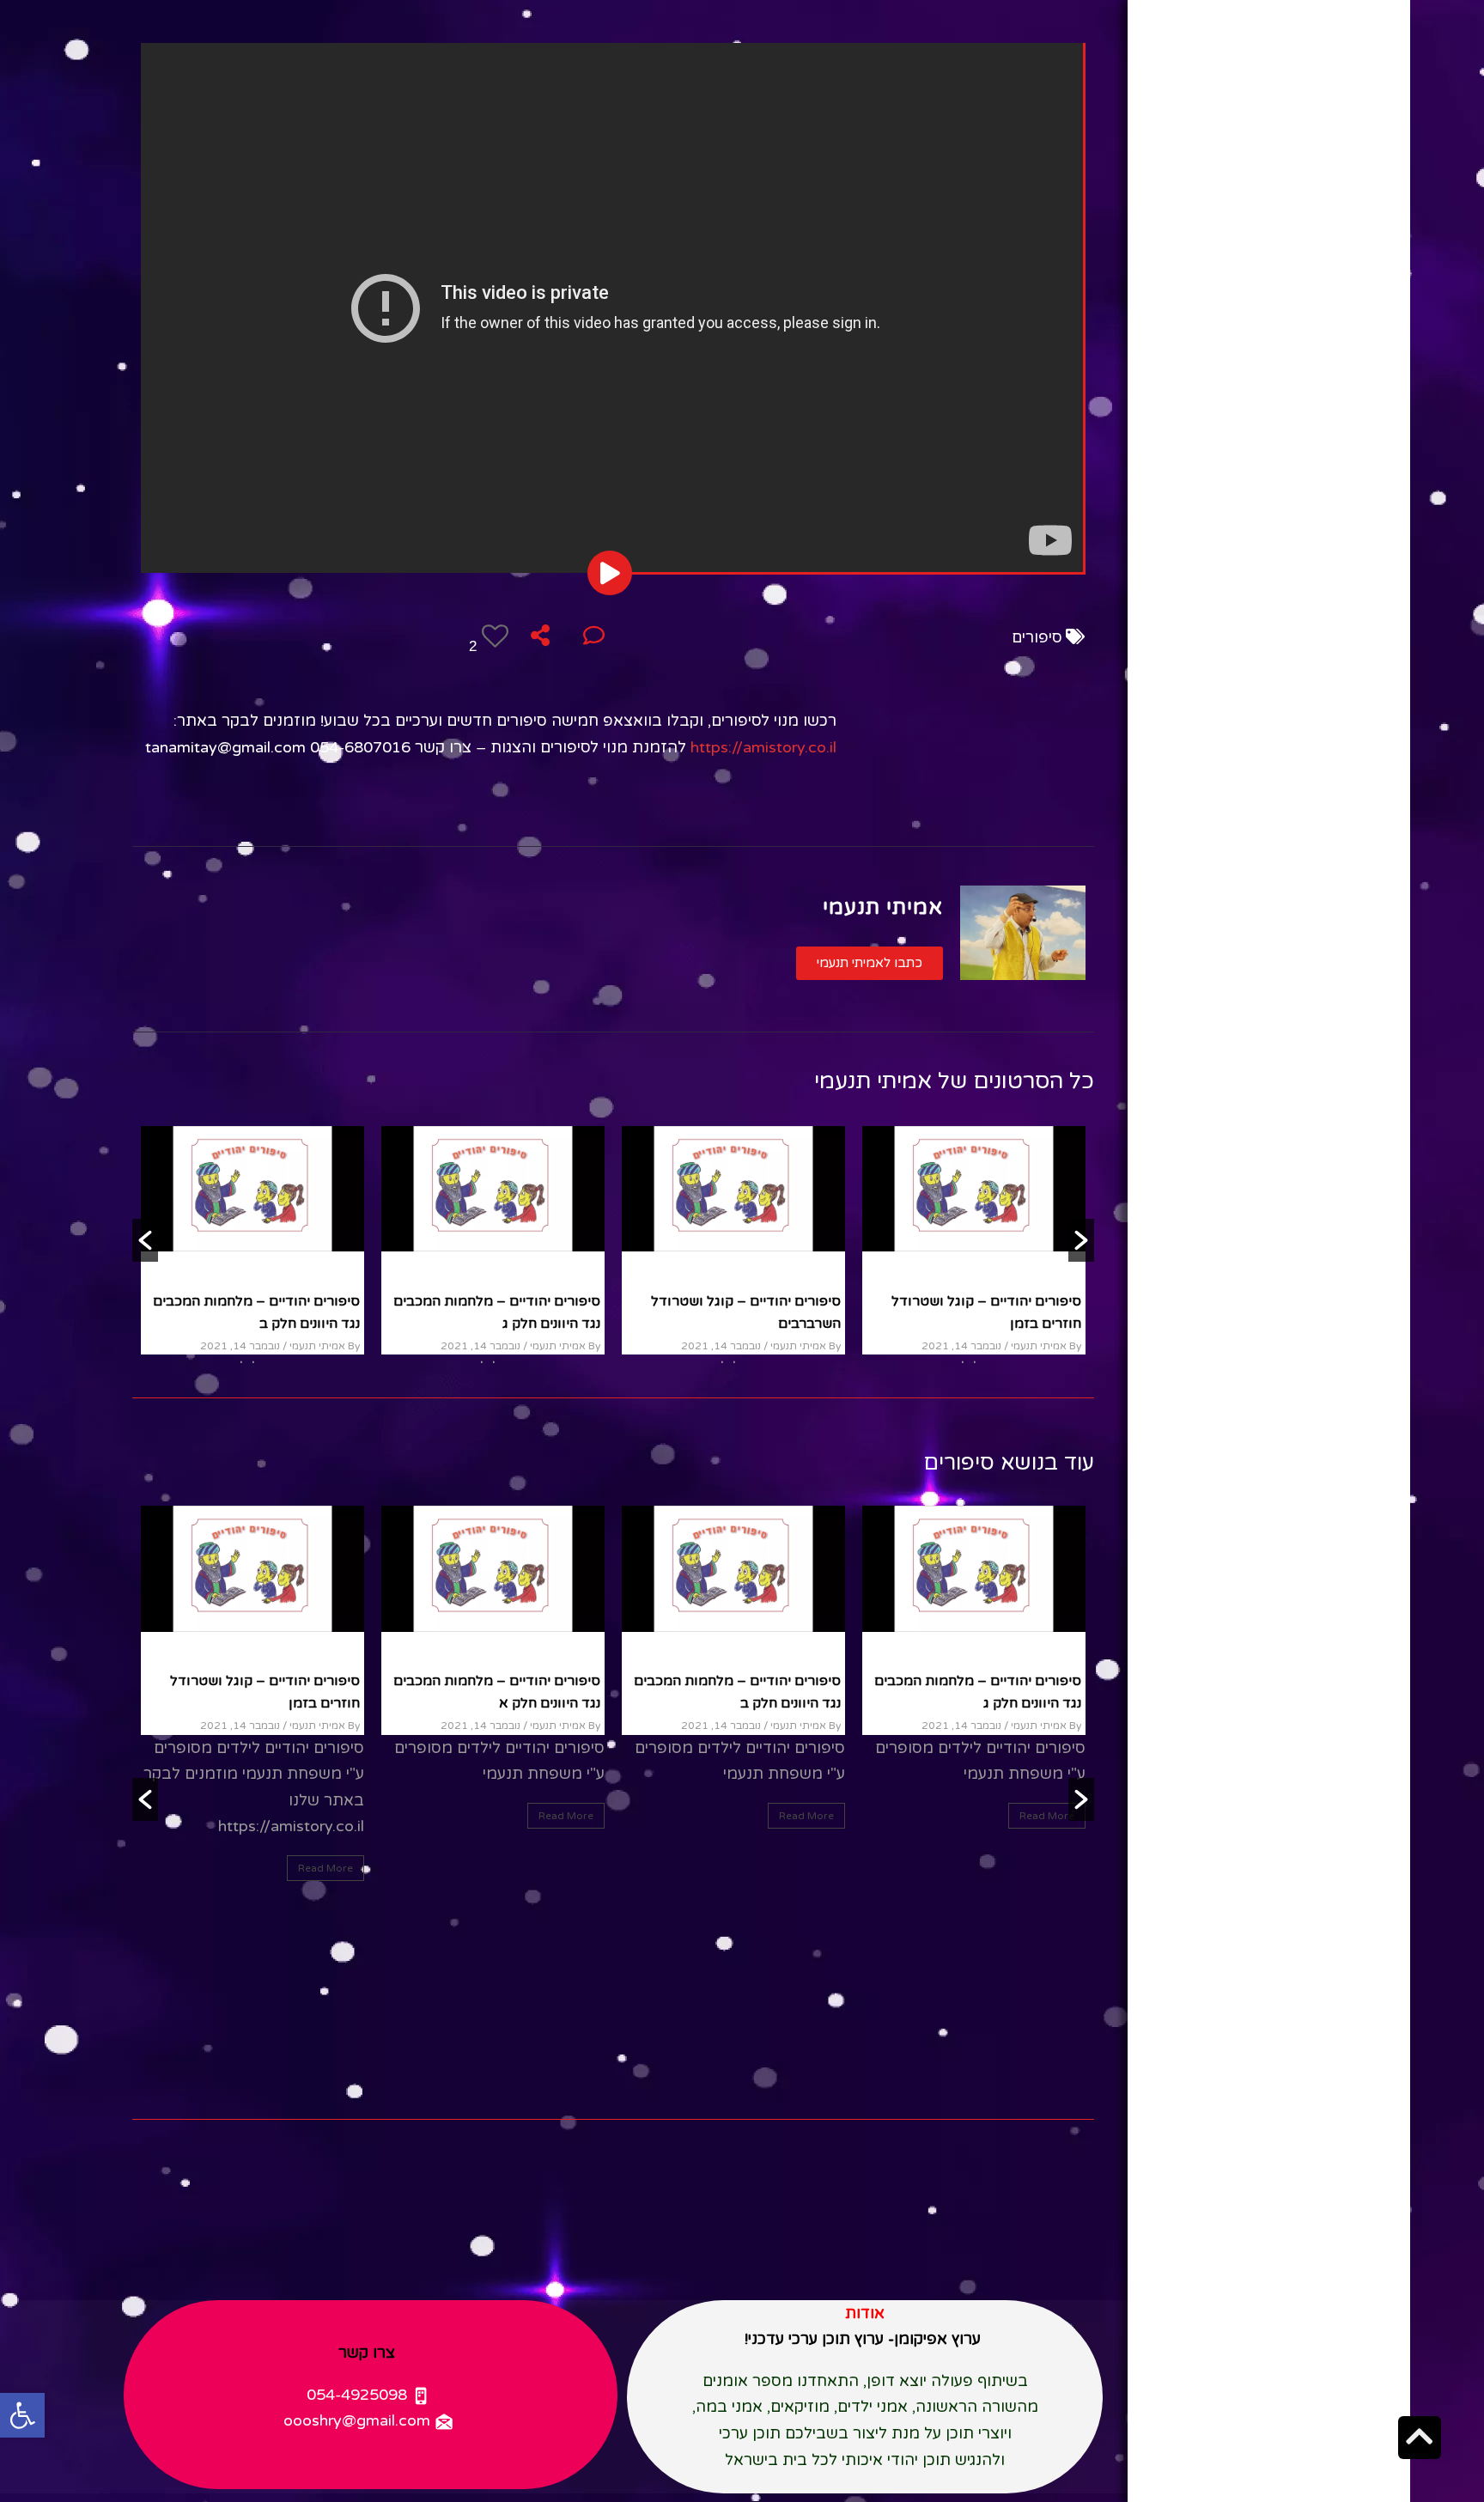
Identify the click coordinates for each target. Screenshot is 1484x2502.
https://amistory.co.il (763, 747)
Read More (1047, 1816)
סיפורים (1037, 637)
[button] (870, 963)
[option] (493, 1240)
